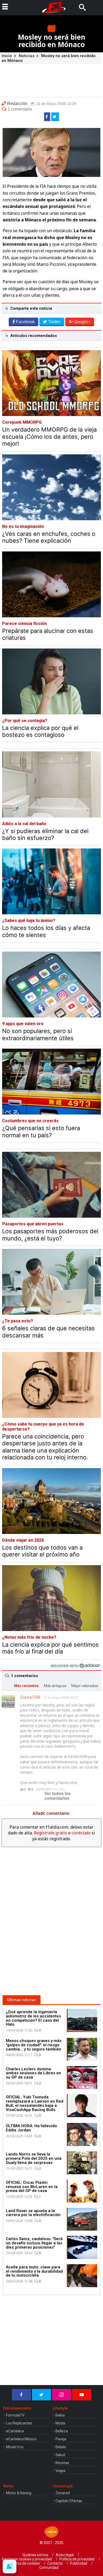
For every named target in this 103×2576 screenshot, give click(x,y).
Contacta (55, 2563)
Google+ (82, 322)
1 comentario (20, 109)
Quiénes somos (35, 2555)
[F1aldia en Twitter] (41, 2395)
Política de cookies (25, 2563)
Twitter (54, 322)
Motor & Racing (19, 2493)
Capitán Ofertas (69, 2501)
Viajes (60, 2471)
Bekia (60, 2415)
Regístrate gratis (50, 1833)
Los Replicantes (19, 2423)
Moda (60, 2423)
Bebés (61, 2447)
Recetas (62, 2463)
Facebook (25, 322)
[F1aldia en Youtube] (82, 2395)
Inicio (7, 56)
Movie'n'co (15, 2447)
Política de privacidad (77, 2559)
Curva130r (30, 1697)
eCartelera (15, 2431)
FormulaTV (15, 2415)
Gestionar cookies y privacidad (27, 2559)
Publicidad (79, 2563)
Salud (60, 2455)
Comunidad (49, 2568)
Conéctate (43, 1789)
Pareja (61, 2439)
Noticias (27, 56)
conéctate (81, 1833)
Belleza (62, 2431)
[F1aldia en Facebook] (21, 2395)
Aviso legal (65, 2555)
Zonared (63, 2493)
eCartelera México (21, 2439)
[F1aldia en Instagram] (62, 2395)
